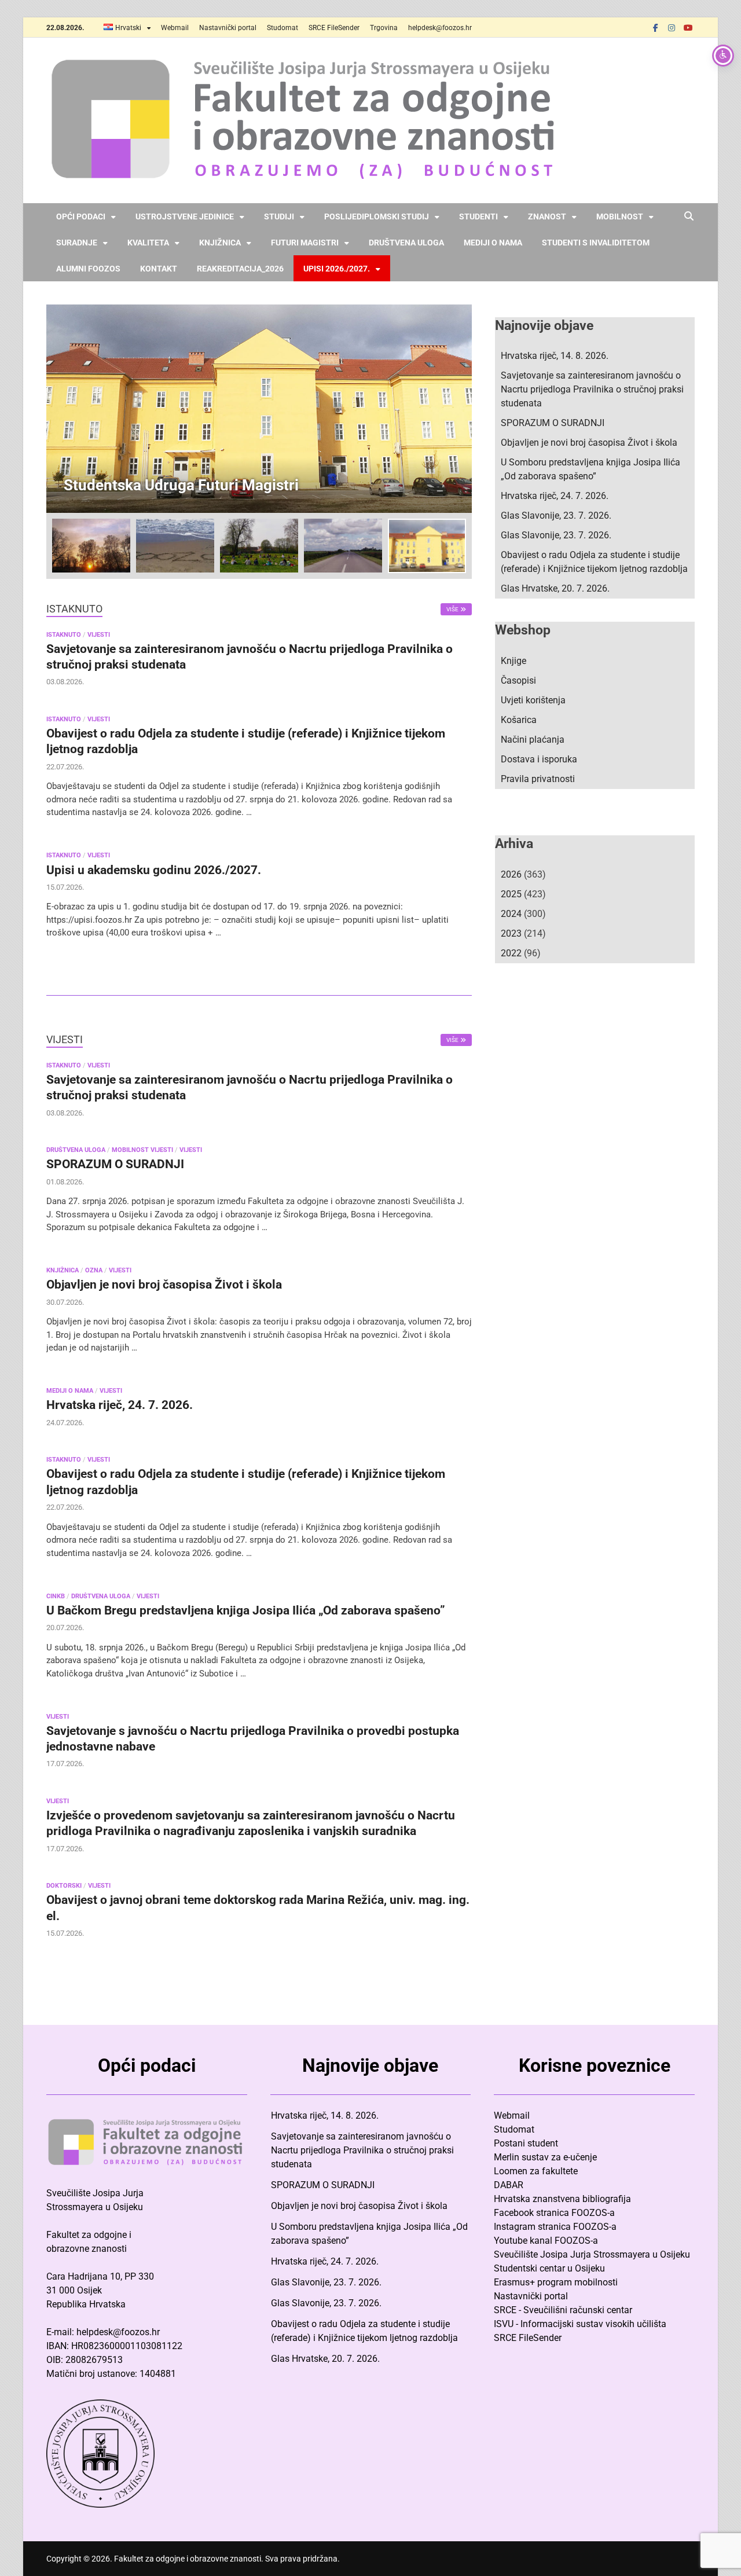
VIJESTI (99, 635)
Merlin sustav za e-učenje (545, 2157)
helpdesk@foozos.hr (440, 28)
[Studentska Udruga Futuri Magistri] (259, 409)
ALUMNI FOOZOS (88, 269)
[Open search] (689, 217)
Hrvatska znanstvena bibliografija (562, 2199)
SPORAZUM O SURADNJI (115, 1164)
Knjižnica (220, 243)
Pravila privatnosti (538, 779)
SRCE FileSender (334, 28)
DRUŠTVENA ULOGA (76, 1150)
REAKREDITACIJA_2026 (240, 269)
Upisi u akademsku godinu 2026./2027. (154, 870)
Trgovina (384, 28)
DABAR (509, 2185)
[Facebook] (655, 27)
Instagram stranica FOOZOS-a (555, 2227)
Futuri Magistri (305, 243)
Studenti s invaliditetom (596, 243)
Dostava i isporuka (539, 759)
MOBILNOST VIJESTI (142, 1150)
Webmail (175, 28)
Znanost (547, 216)
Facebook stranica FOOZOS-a (554, 2213)
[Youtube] (688, 27)
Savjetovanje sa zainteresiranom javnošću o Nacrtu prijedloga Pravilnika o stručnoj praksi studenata (592, 389)
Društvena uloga (406, 243)
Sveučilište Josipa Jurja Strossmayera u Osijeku (592, 2254)
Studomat (283, 28)
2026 (511, 874)
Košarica (519, 720)
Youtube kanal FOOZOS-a (546, 2241)
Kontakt (159, 269)
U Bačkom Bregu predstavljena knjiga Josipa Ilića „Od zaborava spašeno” (246, 1610)
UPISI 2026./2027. (337, 269)
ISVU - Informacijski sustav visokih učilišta (580, 2324)
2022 (511, 953)
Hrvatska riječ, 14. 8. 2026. (555, 356)
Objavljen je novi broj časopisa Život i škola (164, 1285)
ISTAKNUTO (64, 635)
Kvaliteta (148, 243)
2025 (511, 894)
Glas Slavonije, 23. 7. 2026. (556, 515)
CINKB (56, 1596)
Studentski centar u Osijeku (549, 2268)
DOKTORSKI (64, 1886)
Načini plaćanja (533, 740)
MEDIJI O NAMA (70, 1391)
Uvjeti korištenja (533, 700)
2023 (511, 933)
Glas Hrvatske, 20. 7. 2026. (555, 588)
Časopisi (518, 680)
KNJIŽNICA (63, 1270)
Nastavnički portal (228, 28)
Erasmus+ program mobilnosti (556, 2282)
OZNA (94, 1270)
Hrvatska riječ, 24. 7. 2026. (120, 1405)
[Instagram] (672, 27)
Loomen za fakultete (536, 2171)
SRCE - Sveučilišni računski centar (563, 2310)
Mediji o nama (493, 243)
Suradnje (77, 243)
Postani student (526, 2143)
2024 (511, 914)
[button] (453, 409)
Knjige (513, 661)
